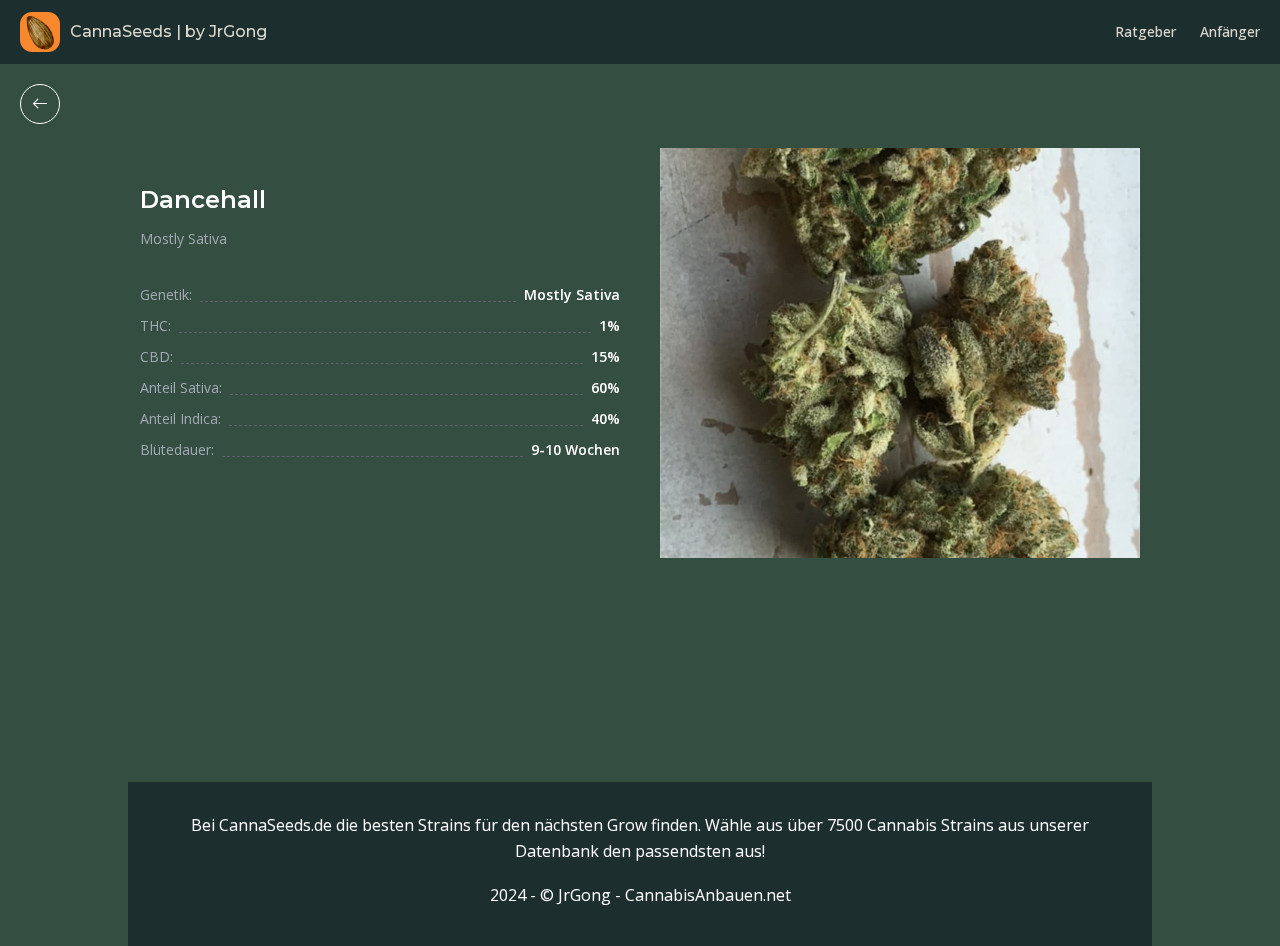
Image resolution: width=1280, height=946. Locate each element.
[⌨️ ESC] (40, 104)
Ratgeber (1145, 31)
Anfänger (1230, 31)
